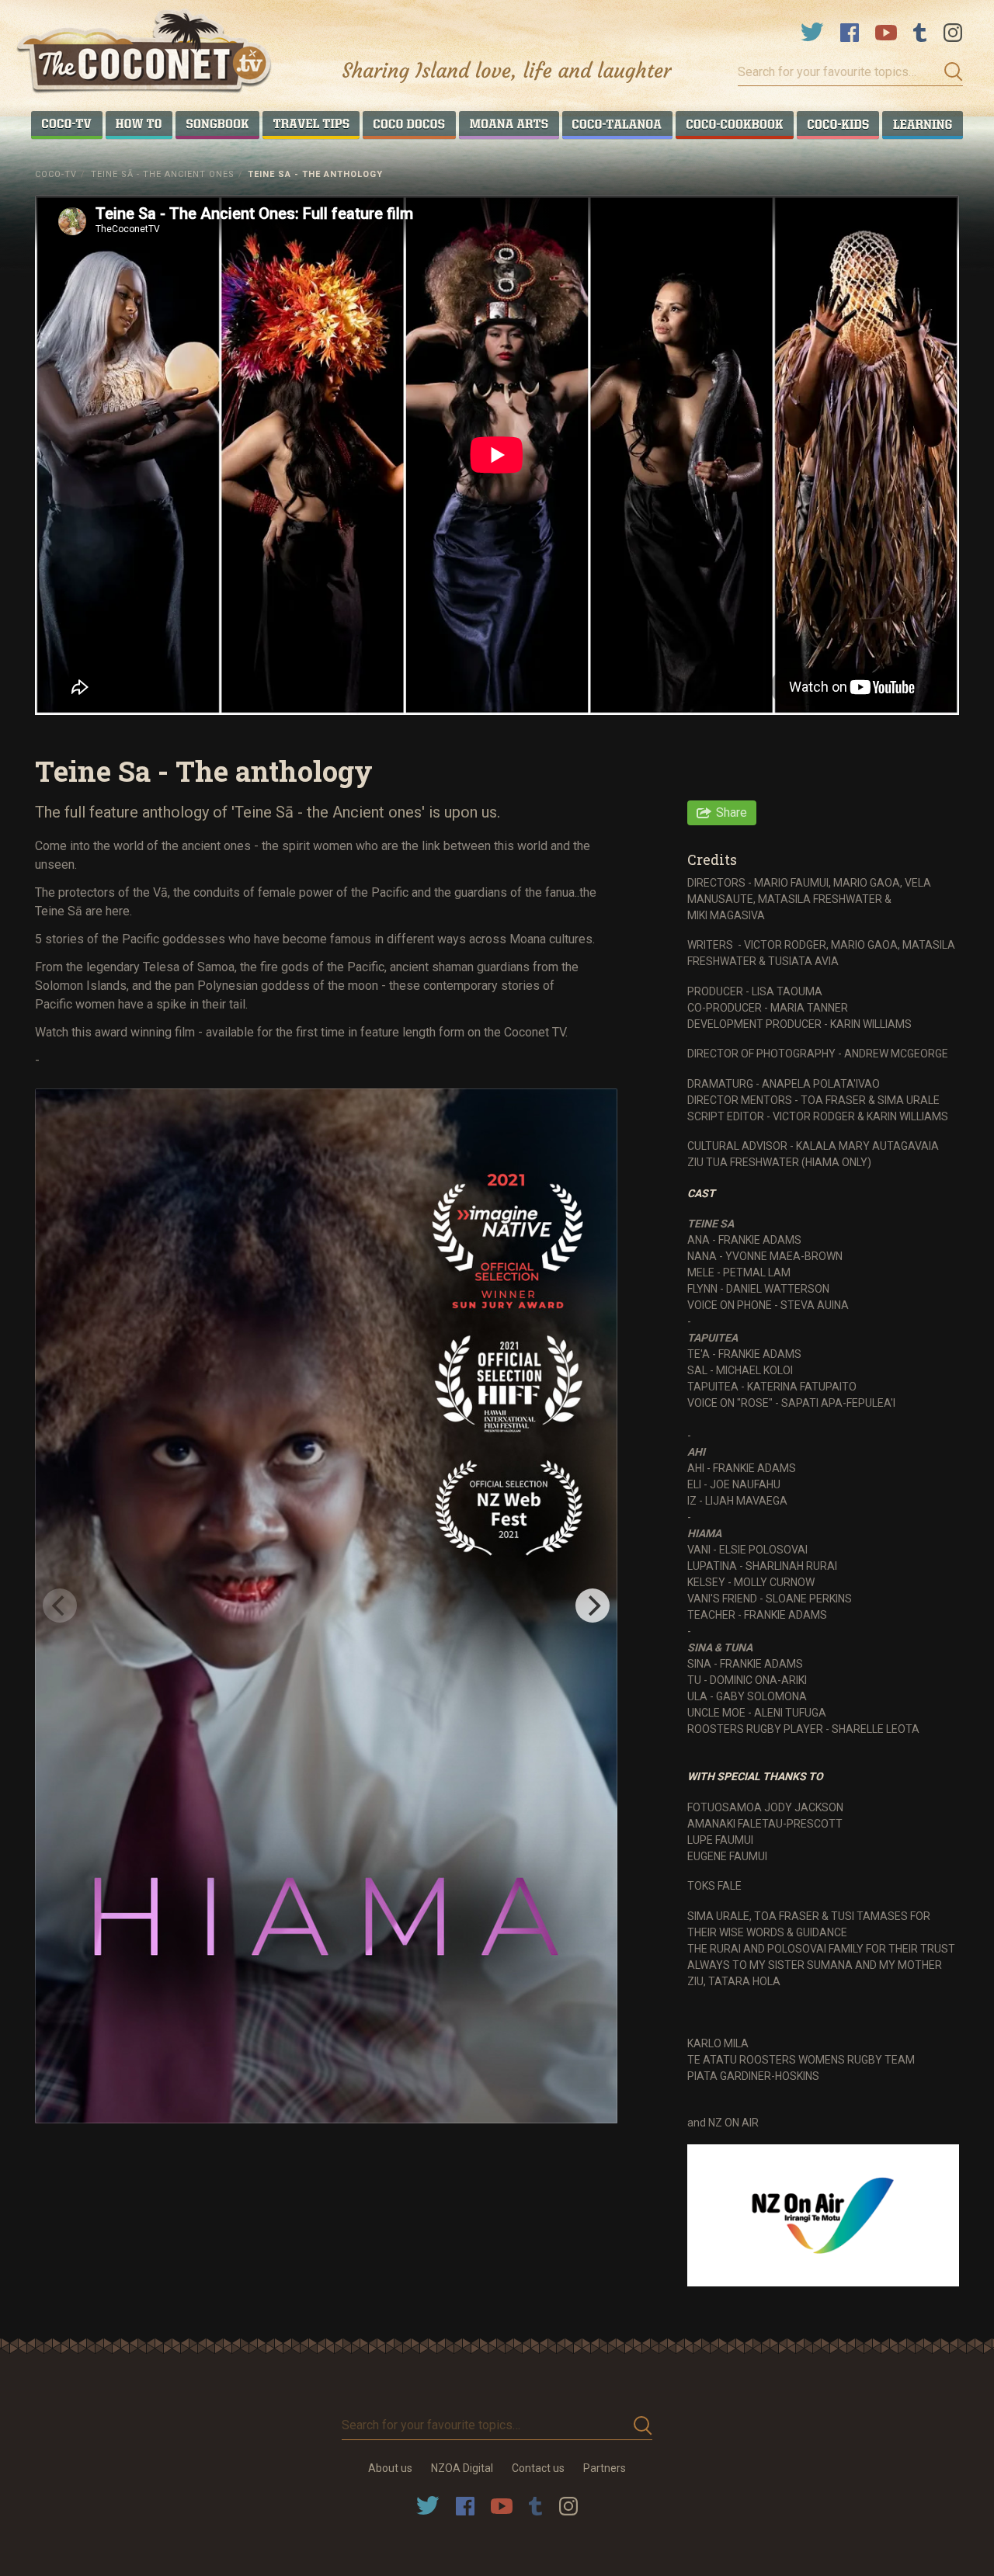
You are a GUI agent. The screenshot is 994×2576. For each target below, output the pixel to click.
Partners (605, 2468)
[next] (593, 1606)
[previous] (60, 1606)
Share (732, 812)
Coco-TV (56, 174)
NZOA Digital (462, 2468)
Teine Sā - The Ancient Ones (163, 174)
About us (390, 2468)
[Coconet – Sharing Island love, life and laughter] (145, 53)
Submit (949, 72)
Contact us (538, 2468)
